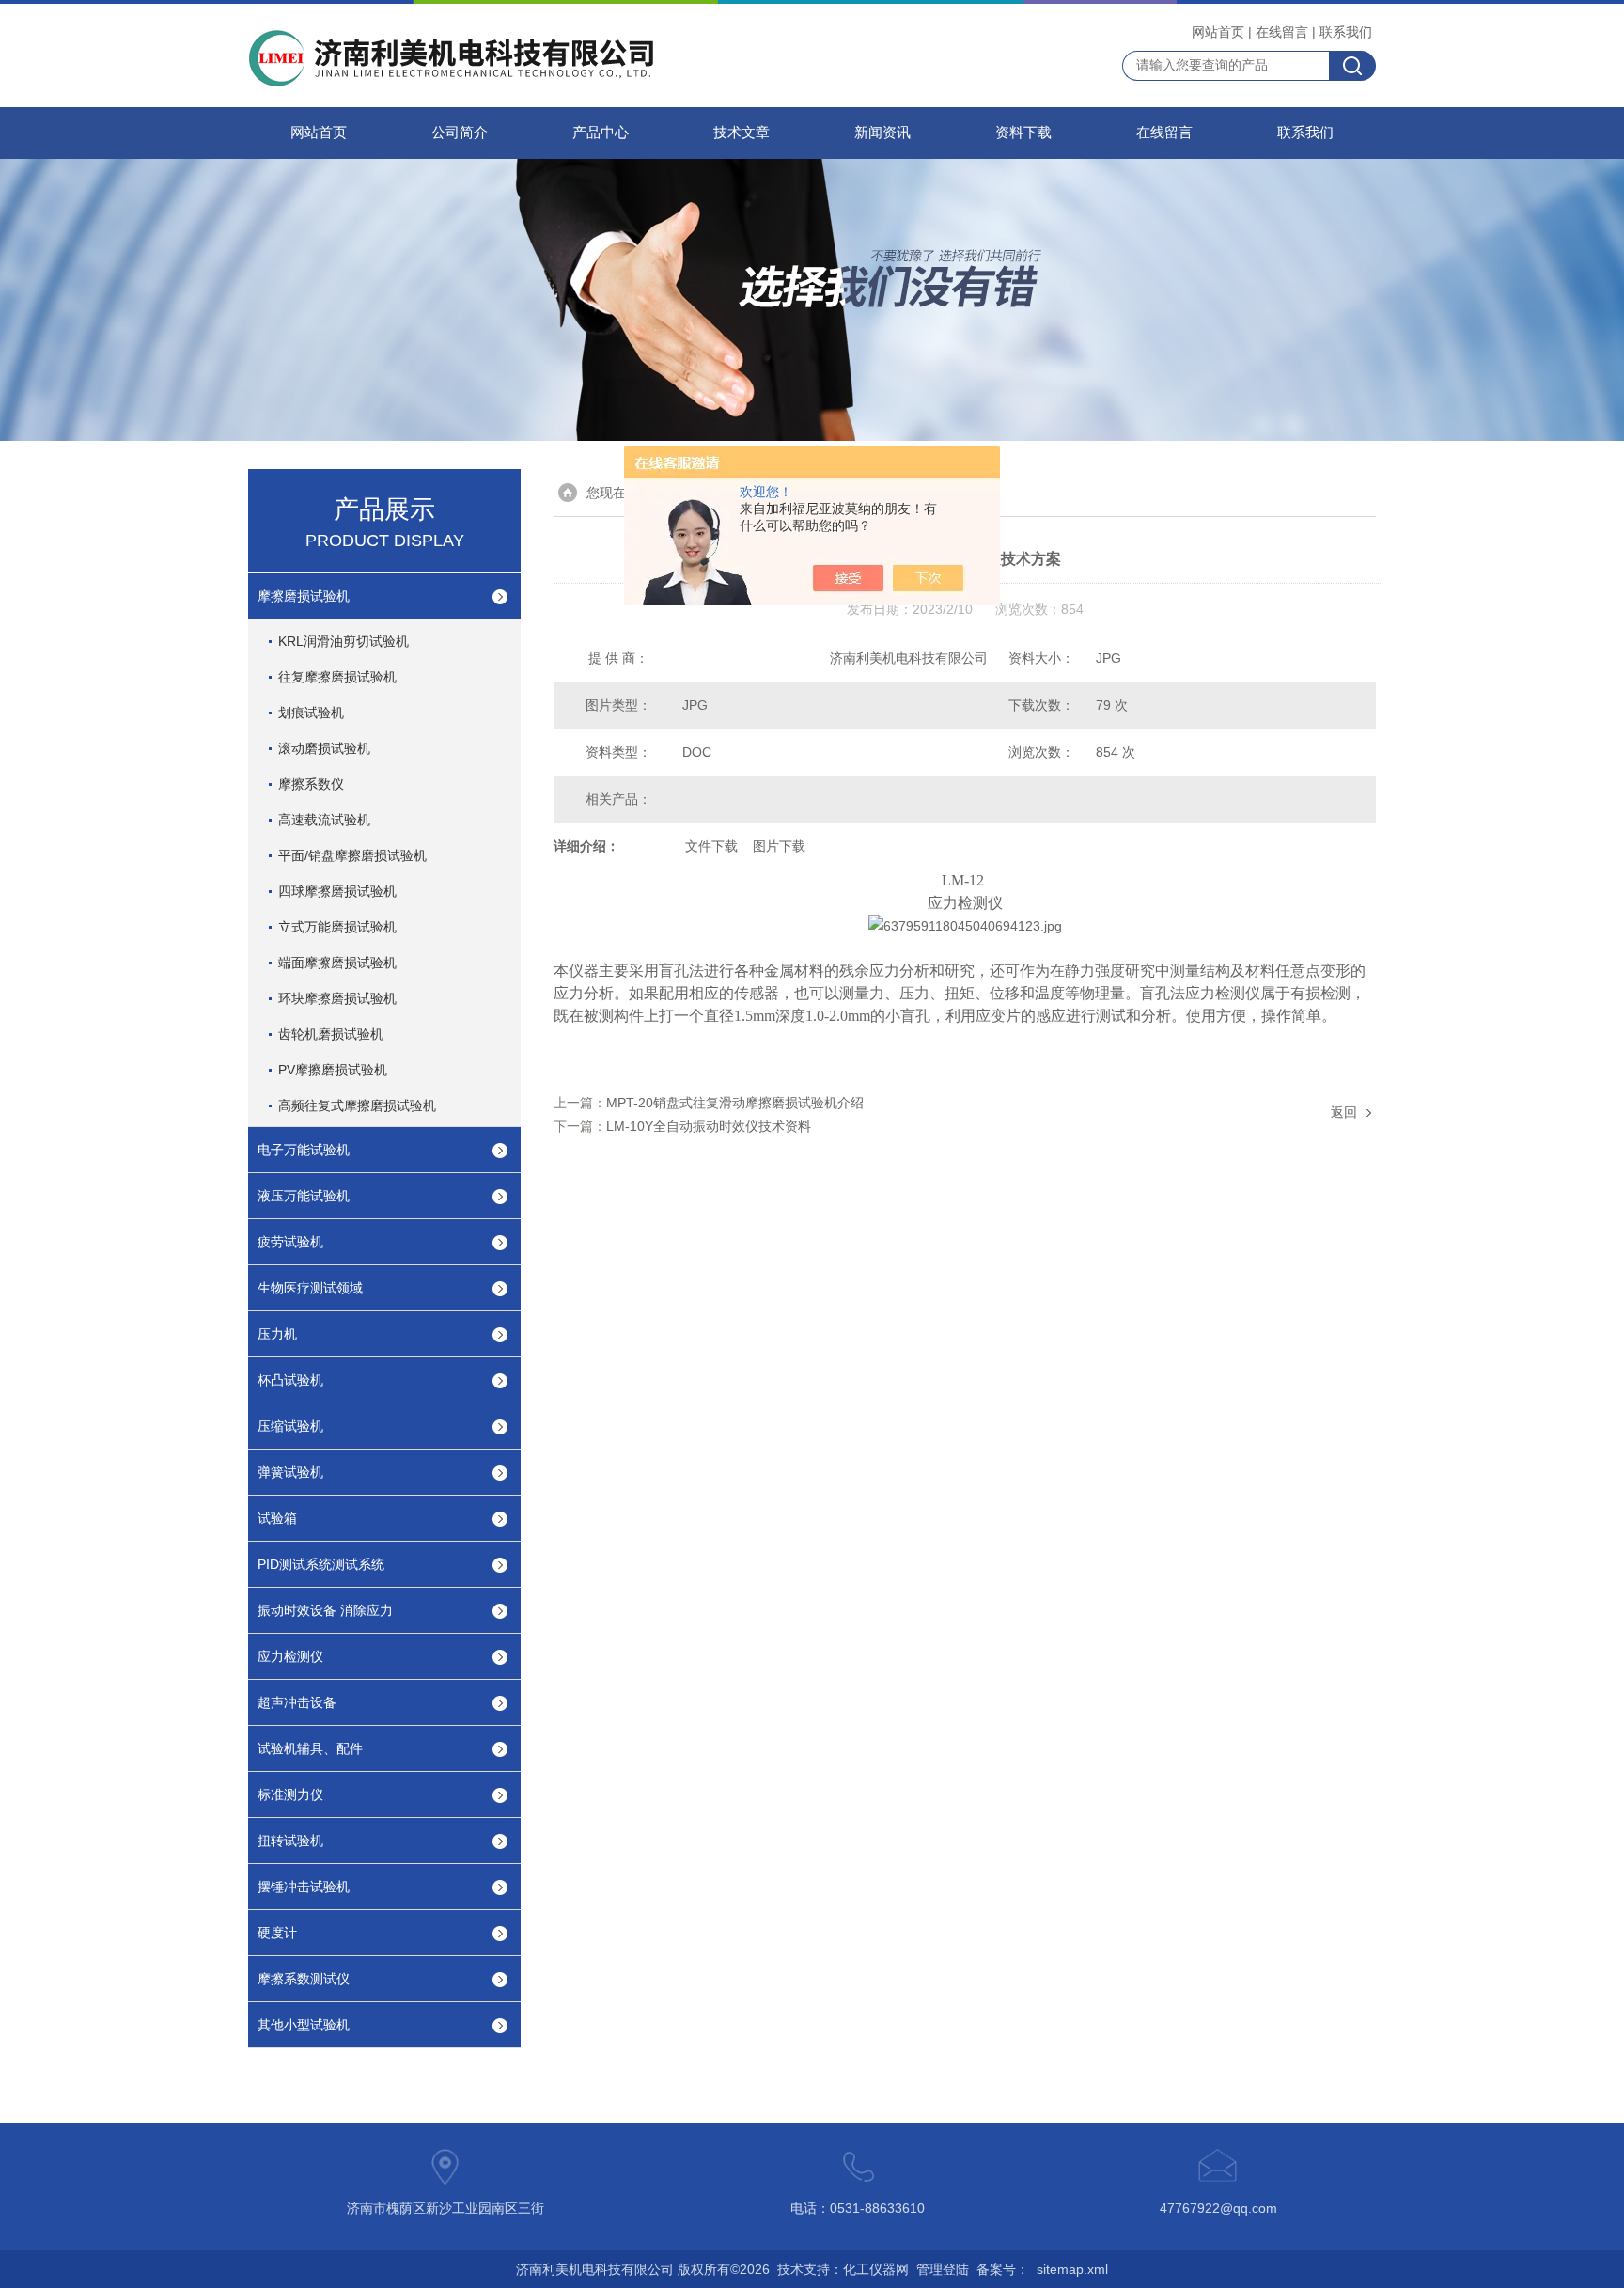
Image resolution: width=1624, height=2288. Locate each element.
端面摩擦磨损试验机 (337, 963)
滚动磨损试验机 (324, 748)
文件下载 (711, 846)
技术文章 (742, 133)
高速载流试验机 (324, 820)
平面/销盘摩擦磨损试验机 (352, 855)
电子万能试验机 (304, 1150)
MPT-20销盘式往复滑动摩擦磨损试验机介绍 (735, 1103)
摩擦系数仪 (311, 784)
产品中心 (601, 133)
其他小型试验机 (304, 2025)
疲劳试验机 (290, 1242)
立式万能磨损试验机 (337, 927)
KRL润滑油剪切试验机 (344, 641)
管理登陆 (943, 2269)
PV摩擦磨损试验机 (333, 1070)
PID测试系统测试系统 (321, 1564)
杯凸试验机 (290, 1380)
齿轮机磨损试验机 (331, 1034)
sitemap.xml (1072, 2269)
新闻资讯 (882, 133)
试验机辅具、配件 (310, 1748)
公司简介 (460, 133)
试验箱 (277, 1518)
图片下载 (779, 846)
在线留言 (1282, 32)
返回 (1344, 1112)
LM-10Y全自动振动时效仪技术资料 (709, 1126)
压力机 (277, 1334)
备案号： (1003, 2269)
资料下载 (1023, 133)
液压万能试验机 (304, 1196)
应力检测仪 (290, 1656)
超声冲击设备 (297, 1702)
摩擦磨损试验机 (304, 596)
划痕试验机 (311, 713)
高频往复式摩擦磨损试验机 (357, 1105)
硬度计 (277, 1933)
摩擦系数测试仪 (304, 1979)
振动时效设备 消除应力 (325, 1610)
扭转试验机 (290, 1841)
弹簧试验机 (290, 1472)
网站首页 (1218, 32)
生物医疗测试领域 (310, 1288)
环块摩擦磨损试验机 (337, 998)
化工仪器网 (876, 2269)
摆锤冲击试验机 (304, 1887)
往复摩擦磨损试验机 (337, 677)
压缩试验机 (290, 1426)
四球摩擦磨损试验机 (337, 891)
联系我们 (1346, 32)
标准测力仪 (290, 1794)
